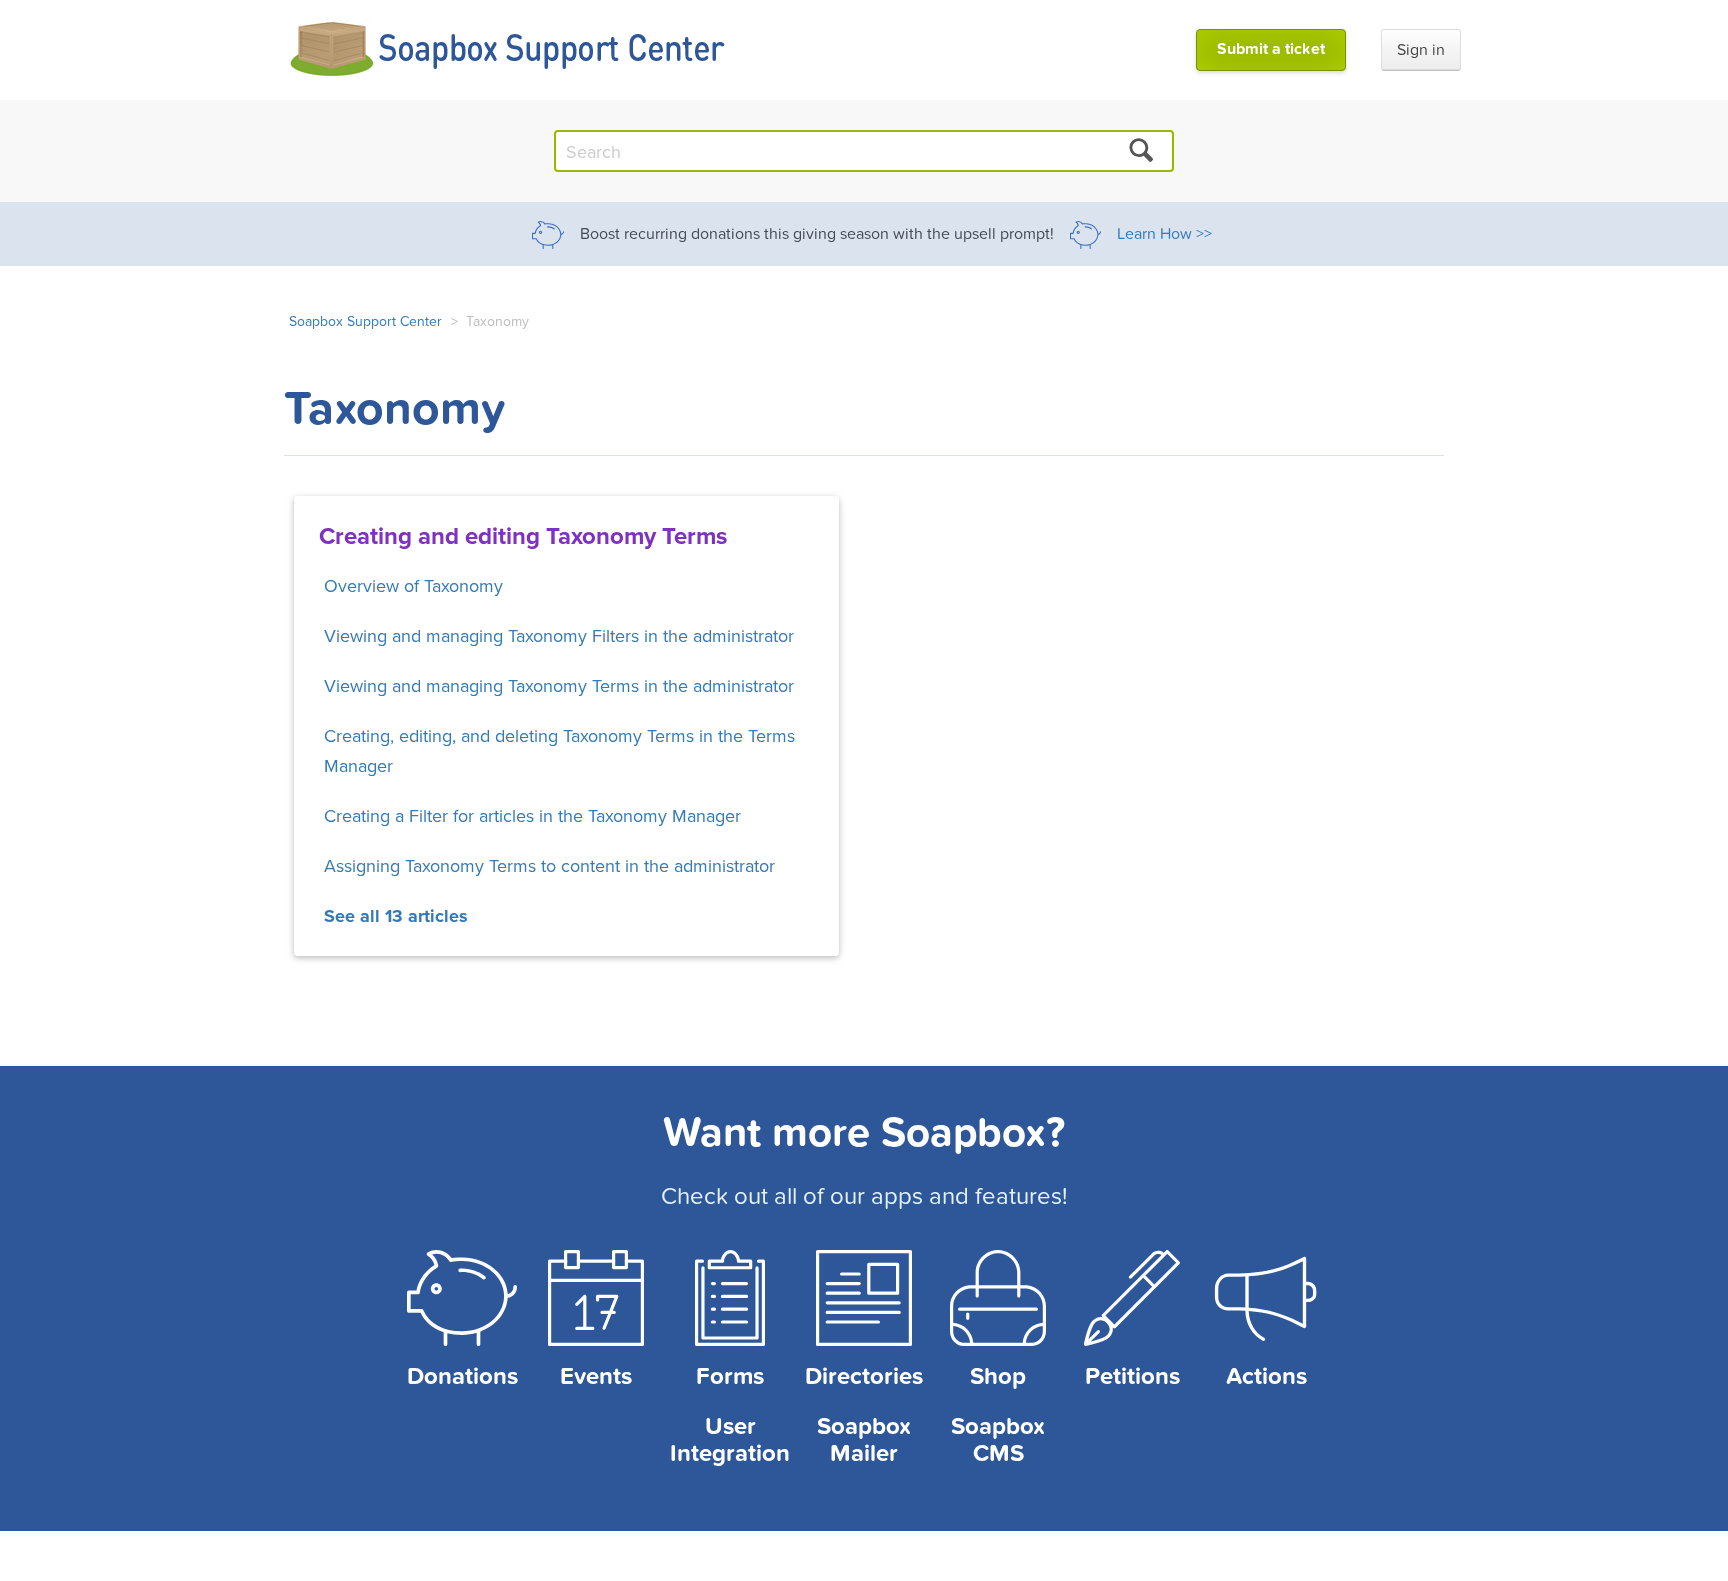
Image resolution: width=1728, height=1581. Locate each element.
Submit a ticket (1271, 49)
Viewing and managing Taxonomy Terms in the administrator (559, 685)
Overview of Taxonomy (413, 585)
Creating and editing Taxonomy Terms (523, 535)
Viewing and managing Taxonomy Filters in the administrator (559, 635)
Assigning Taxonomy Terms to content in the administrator (549, 865)
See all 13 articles (396, 916)
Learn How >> (1164, 234)
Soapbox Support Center (365, 321)
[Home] (508, 49)
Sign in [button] (1421, 50)
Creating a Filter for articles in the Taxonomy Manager (532, 815)
